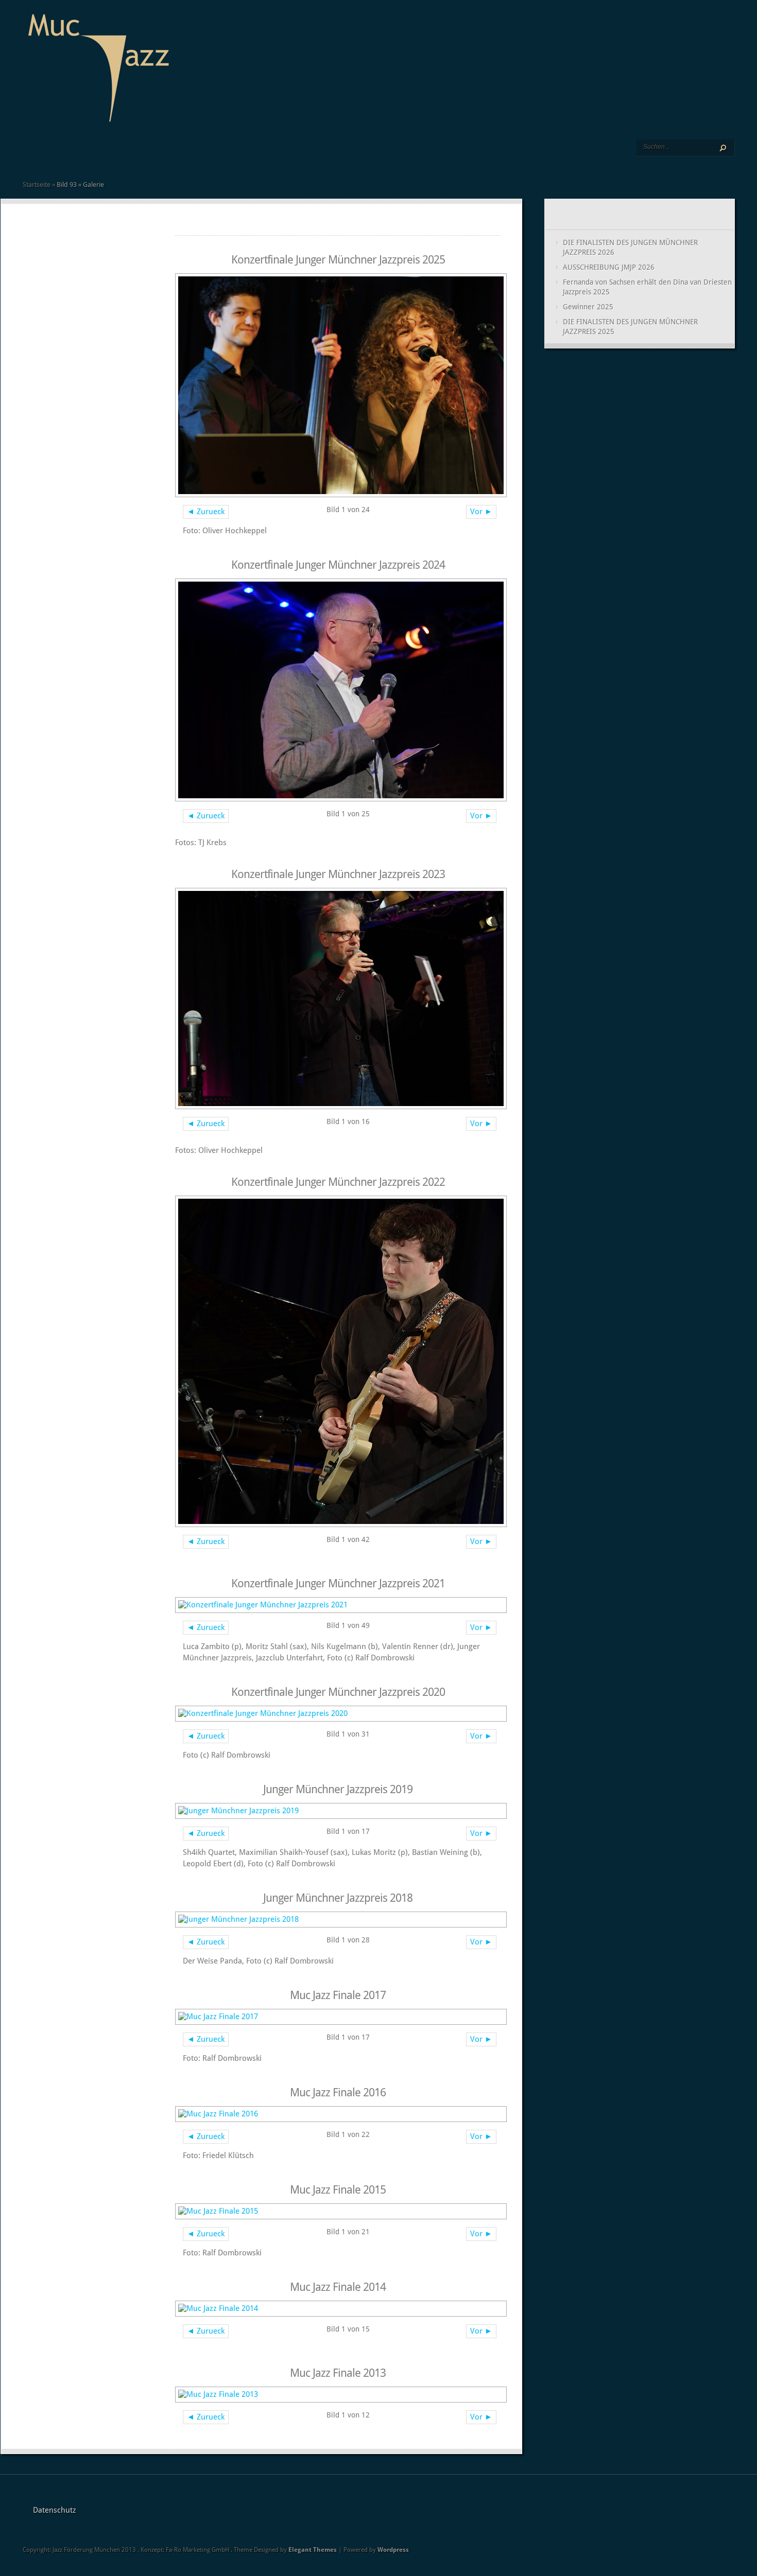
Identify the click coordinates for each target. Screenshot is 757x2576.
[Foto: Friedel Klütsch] (338, 2114)
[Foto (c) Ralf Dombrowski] (338, 1714)
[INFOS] (73, 155)
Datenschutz (55, 2510)
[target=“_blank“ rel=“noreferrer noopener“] (181, 155)
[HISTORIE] (115, 155)
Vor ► (481, 512)
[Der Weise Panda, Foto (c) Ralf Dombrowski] (338, 1920)
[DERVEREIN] (93, 155)
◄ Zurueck (206, 512)
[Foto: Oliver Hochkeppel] (338, 385)
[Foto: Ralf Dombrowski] (338, 2017)
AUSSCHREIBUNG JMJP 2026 (609, 267)
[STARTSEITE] (27, 155)
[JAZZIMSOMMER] (50, 155)
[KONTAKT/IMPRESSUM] (153, 155)
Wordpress (393, 2550)
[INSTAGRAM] (190, 155)
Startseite (37, 185)
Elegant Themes (313, 2550)
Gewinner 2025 (588, 307)
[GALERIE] (124, 155)
